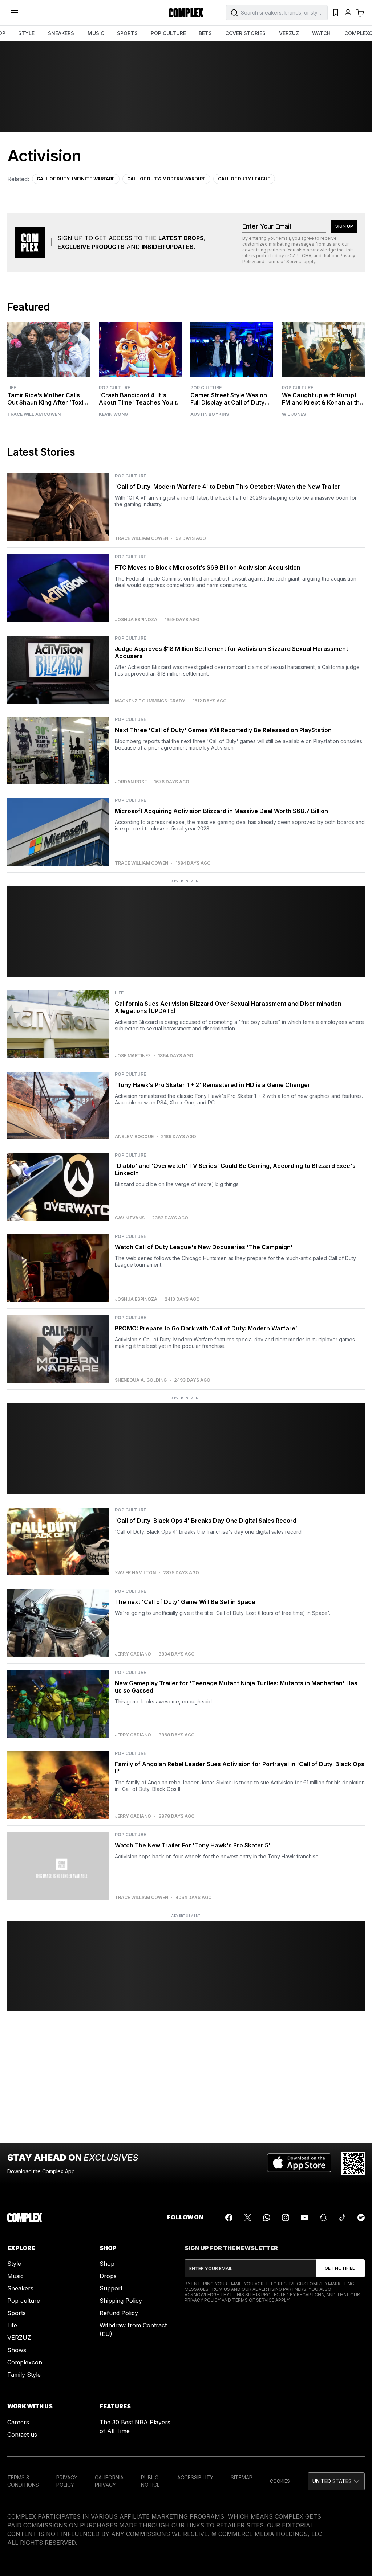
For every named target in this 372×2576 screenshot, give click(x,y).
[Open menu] (15, 13)
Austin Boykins (210, 414)
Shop (107, 2264)
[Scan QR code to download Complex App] (353, 2163)
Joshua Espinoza (136, 620)
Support (111, 2288)
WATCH (321, 33)
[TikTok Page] (342, 2218)
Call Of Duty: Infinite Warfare (76, 179)
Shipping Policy (121, 2301)
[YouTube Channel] (304, 2218)
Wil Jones (294, 414)
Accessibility (195, 2477)
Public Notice (150, 2481)
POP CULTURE (168, 33)
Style (14, 2264)
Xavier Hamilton (135, 1573)
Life (12, 388)
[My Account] (348, 13)
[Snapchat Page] (323, 2218)
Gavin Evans (130, 1218)
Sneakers (20, 2288)
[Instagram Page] (286, 2218)
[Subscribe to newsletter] (340, 2268)
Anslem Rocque (134, 1137)
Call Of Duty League (244, 179)
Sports (17, 2313)
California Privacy (109, 2481)
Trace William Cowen (34, 414)
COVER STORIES (245, 33)
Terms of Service (284, 261)
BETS (205, 33)
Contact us (22, 2435)
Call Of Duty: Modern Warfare (166, 179)
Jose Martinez (133, 1056)
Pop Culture (114, 388)
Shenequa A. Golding (141, 1380)
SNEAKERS (61, 33)
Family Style (24, 2375)
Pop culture (24, 2301)
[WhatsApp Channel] (267, 2218)
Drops (108, 2276)
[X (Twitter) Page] (248, 2218)
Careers (18, 2422)
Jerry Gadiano (133, 1654)
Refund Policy (119, 2313)
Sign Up (344, 226)
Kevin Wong (113, 414)
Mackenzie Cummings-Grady (150, 701)
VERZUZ (289, 33)
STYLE (26, 33)
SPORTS (127, 33)
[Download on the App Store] (299, 2163)
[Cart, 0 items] (360, 13)
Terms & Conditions (23, 2481)
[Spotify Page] (361, 2218)
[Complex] (186, 13)
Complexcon (25, 2362)
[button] (336, 2481)
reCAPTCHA (298, 256)
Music (15, 2276)
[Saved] (336, 13)
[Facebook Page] (229, 2218)
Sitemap (242, 2477)
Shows (17, 2350)
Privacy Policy (203, 2300)
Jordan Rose (131, 782)
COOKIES (280, 2481)
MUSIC (96, 33)
